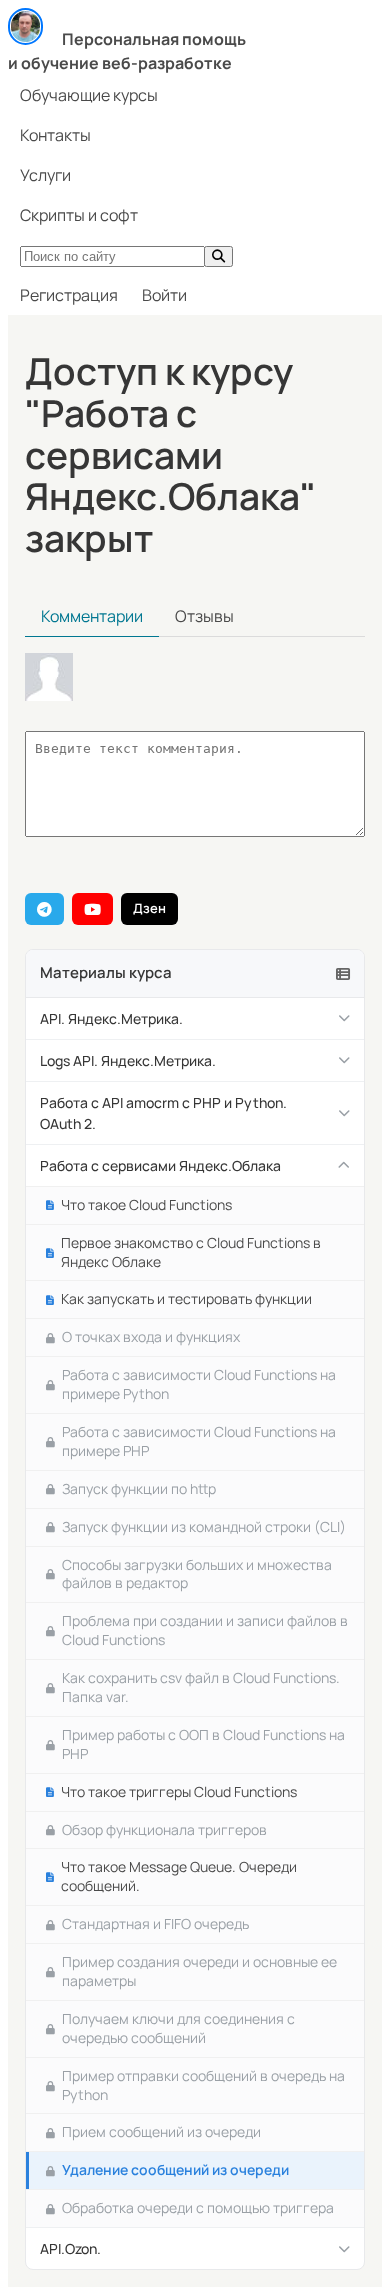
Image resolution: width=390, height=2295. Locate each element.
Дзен (149, 908)
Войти (164, 295)
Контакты (55, 135)
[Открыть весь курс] (343, 973)
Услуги (45, 175)
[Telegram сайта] (44, 909)
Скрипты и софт (79, 215)
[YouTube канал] (92, 909)
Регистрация (69, 295)
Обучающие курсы (89, 95)
